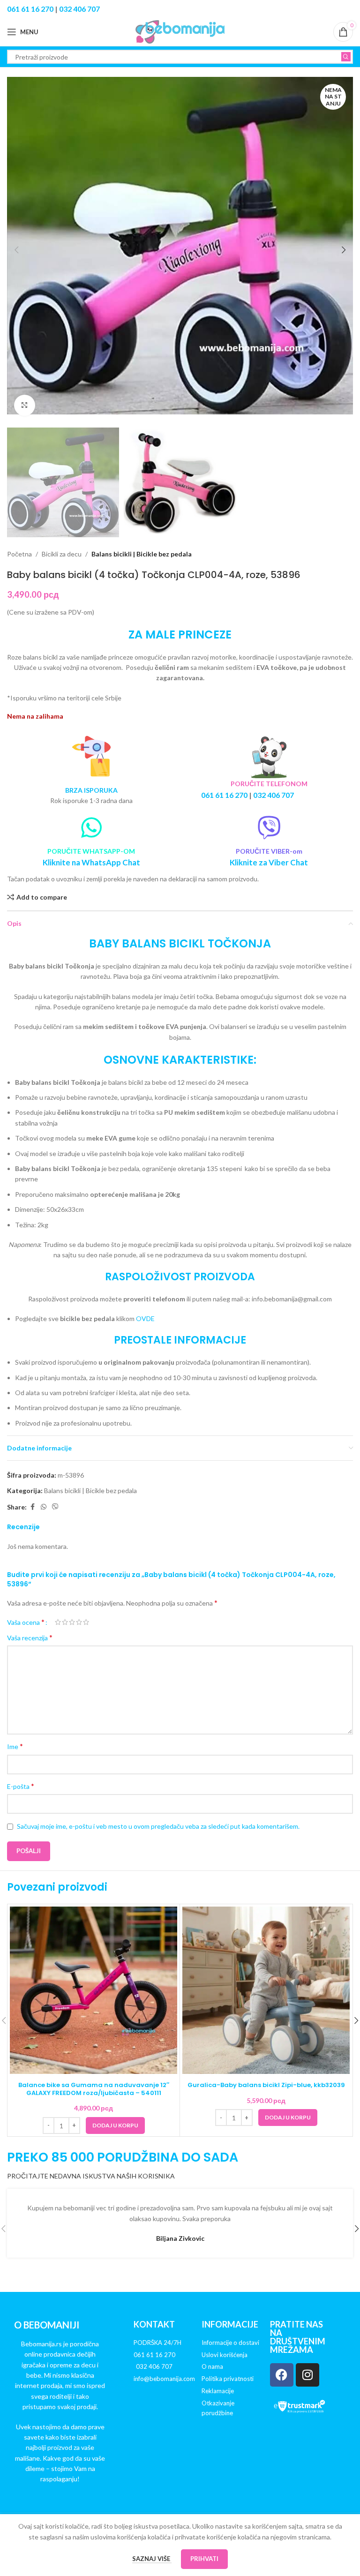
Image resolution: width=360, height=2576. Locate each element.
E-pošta (21, 1786)
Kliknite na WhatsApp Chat (91, 862)
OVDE (145, 1318)
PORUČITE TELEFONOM (269, 784)
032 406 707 (79, 9)
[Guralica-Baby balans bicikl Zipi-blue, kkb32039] (266, 1990)
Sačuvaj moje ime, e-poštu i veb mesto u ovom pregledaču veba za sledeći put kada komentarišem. (158, 1826)
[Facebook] (282, 2375)
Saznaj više (152, 2559)
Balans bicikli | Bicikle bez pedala (142, 554)
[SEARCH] (346, 57)
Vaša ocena (26, 1622)
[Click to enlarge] (25, 405)
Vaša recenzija (30, 1637)
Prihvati (204, 2559)
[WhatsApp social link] (44, 1507)
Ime (15, 1746)
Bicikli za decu (62, 554)
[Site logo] (180, 31)
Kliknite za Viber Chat (269, 862)
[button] (16, 250)
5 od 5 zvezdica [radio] (86, 1622)
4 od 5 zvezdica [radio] (79, 1622)
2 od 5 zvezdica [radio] (65, 1622)
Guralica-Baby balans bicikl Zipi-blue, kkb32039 (266, 2085)
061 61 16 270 (30, 9)
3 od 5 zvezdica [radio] (72, 1622)
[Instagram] (307, 2375)
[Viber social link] (55, 1507)
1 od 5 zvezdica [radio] (58, 1622)
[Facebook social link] (32, 1507)
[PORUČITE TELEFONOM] (269, 757)
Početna (19, 554)
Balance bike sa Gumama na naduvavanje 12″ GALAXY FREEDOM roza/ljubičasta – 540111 (94, 2089)
